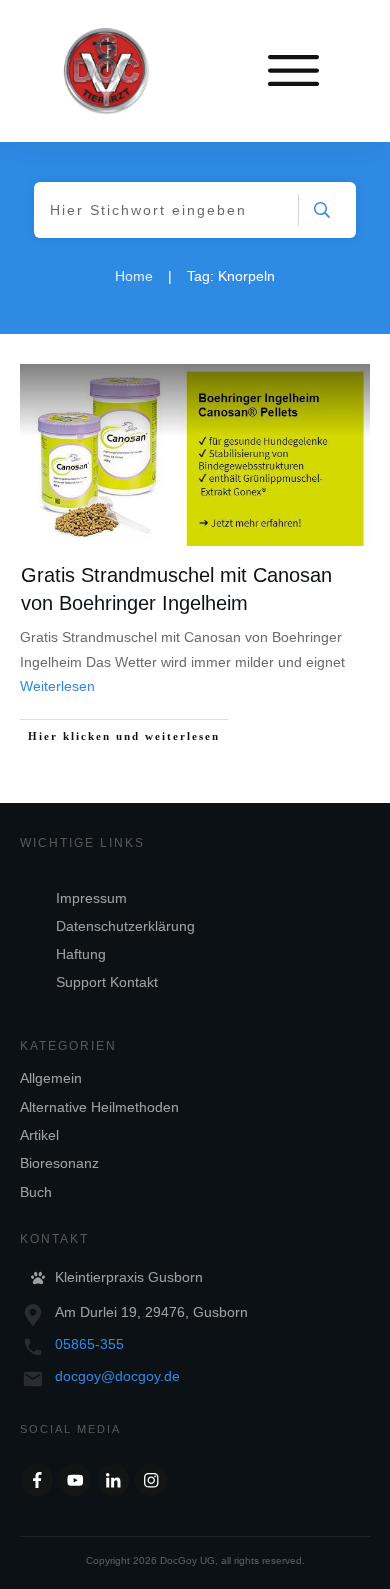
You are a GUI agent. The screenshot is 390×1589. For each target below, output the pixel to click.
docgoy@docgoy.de (117, 1376)
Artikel (39, 1135)
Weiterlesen (57, 686)
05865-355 (89, 1344)
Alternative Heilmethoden (99, 1107)
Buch (36, 1192)
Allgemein (51, 1078)
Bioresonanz (59, 1163)
